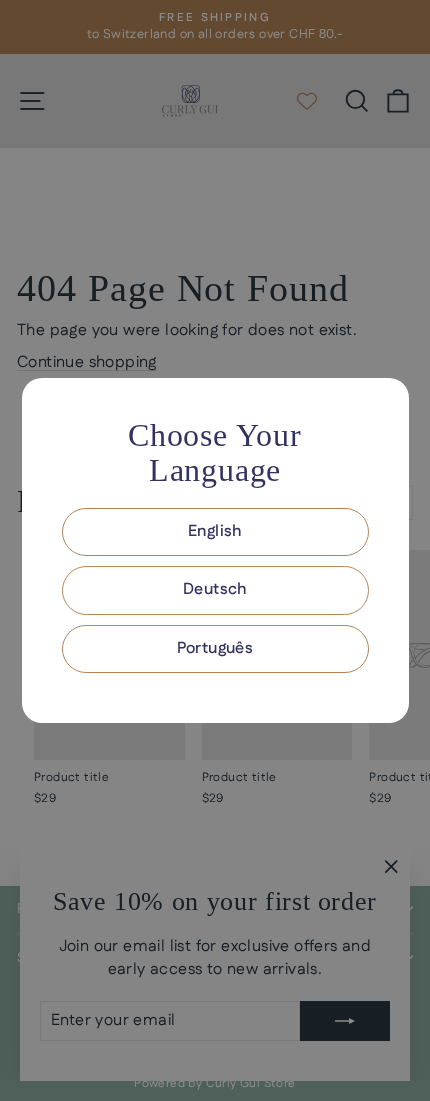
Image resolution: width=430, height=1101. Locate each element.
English (215, 531)
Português (215, 648)
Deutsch (215, 589)
